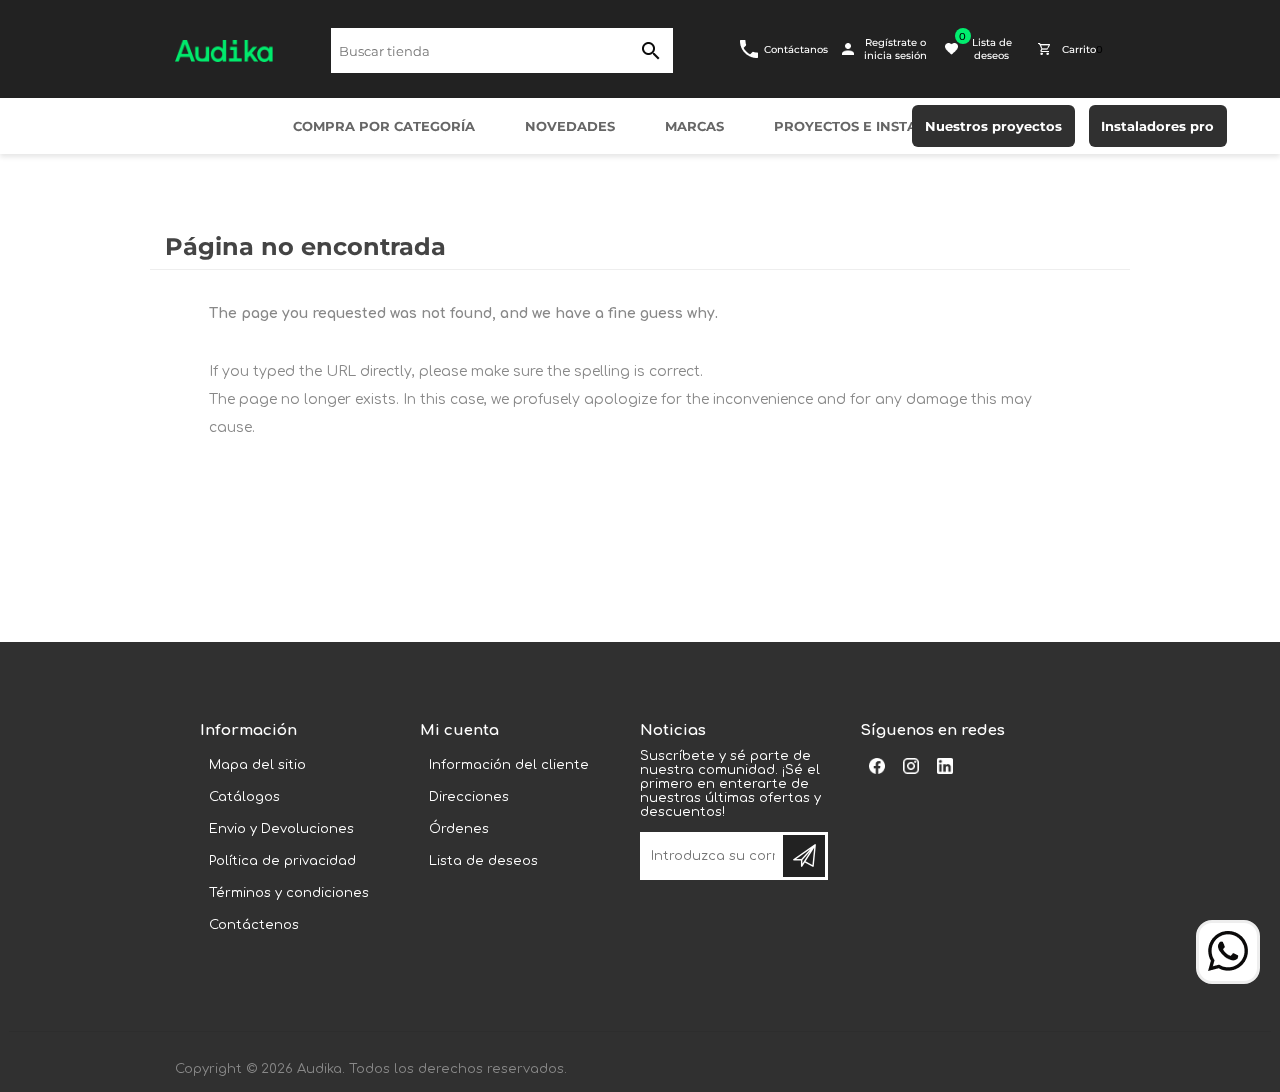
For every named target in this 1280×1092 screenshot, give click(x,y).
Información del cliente (509, 765)
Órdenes (459, 829)
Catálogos (244, 797)
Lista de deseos (483, 861)
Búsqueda (650, 50)
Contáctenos (254, 925)
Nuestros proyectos (993, 126)
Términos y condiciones (289, 893)
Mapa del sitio (257, 765)
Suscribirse (804, 856)
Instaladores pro (1157, 126)
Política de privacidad (282, 861)
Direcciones (469, 797)
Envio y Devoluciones (281, 829)
